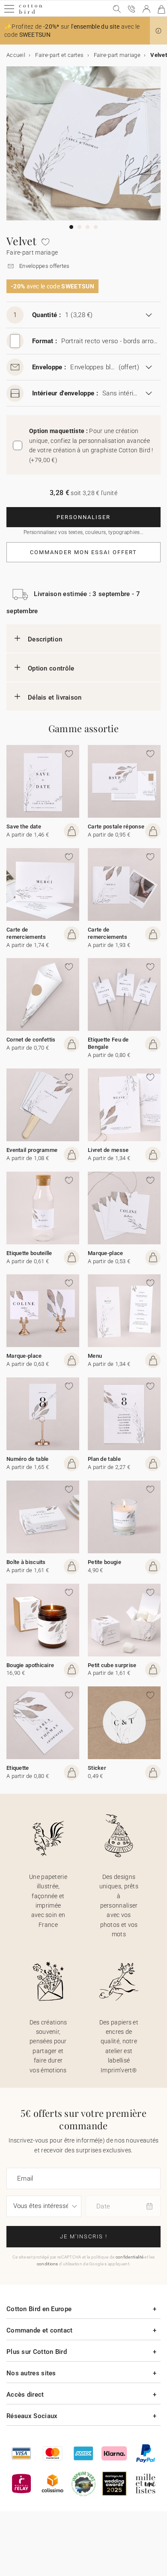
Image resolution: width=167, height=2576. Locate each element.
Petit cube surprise (112, 1665)
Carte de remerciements (26, 933)
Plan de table (104, 1459)
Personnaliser (83, 517)
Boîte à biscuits (26, 1562)
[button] (158, 31)
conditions (48, 2264)
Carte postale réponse (116, 827)
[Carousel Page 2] (79, 227)
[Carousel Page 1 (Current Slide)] (71, 227)
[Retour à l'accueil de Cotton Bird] (31, 13)
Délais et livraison (55, 697)
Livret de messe (108, 1150)
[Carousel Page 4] (96, 227)
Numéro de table (28, 1459)
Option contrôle (51, 668)
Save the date (24, 827)
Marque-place (106, 1253)
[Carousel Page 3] (88, 227)
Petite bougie (104, 1562)
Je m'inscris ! (84, 2236)
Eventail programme (32, 1150)
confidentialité (130, 2257)
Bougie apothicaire (30, 1665)
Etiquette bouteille (29, 1253)
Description (45, 639)
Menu (95, 1356)
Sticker (97, 1768)
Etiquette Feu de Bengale (108, 1043)
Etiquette (18, 1768)
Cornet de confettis (31, 1040)
